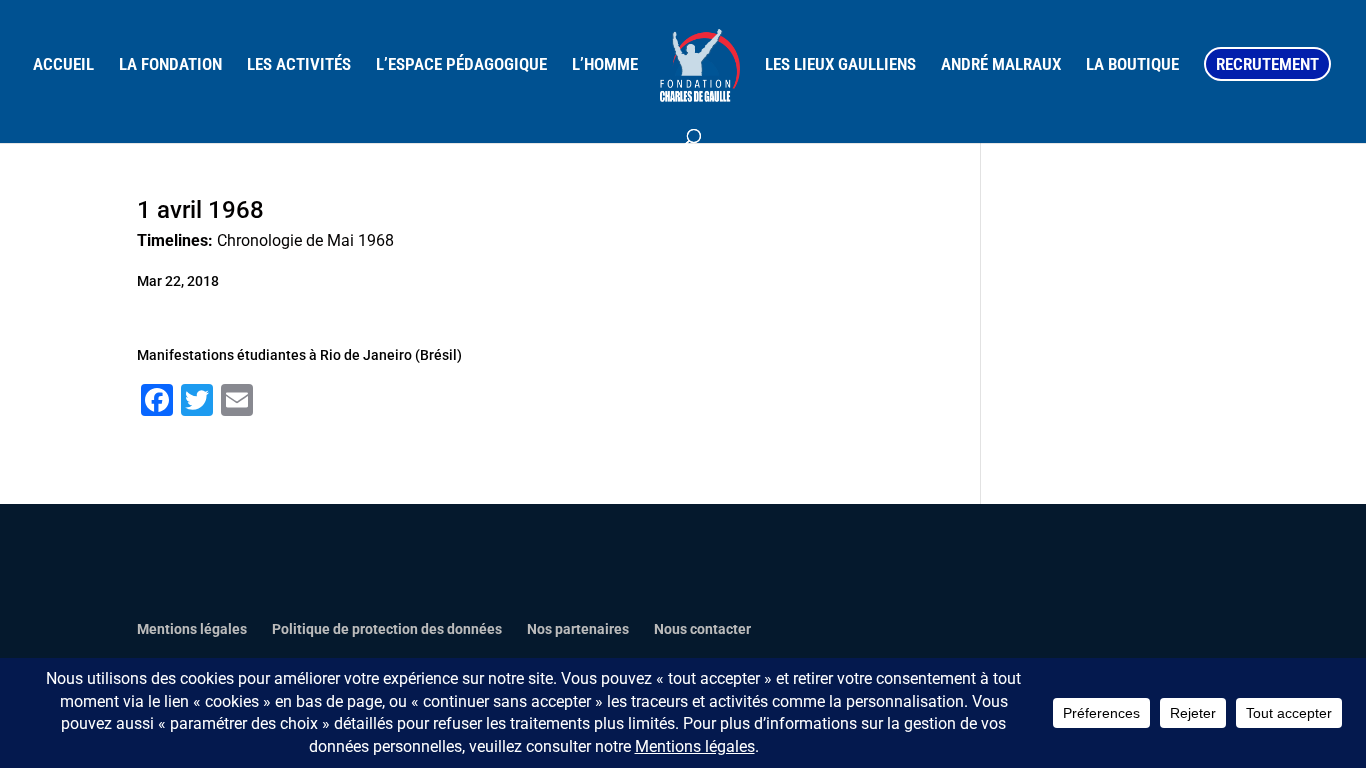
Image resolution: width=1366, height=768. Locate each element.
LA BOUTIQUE (1132, 65)
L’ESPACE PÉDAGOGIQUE (461, 65)
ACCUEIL (63, 65)
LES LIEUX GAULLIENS (840, 65)
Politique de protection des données (387, 629)
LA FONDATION (170, 65)
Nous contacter (702, 629)
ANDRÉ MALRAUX (1001, 65)
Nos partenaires (578, 629)
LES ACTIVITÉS (299, 65)
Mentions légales (192, 629)
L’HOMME (605, 65)
